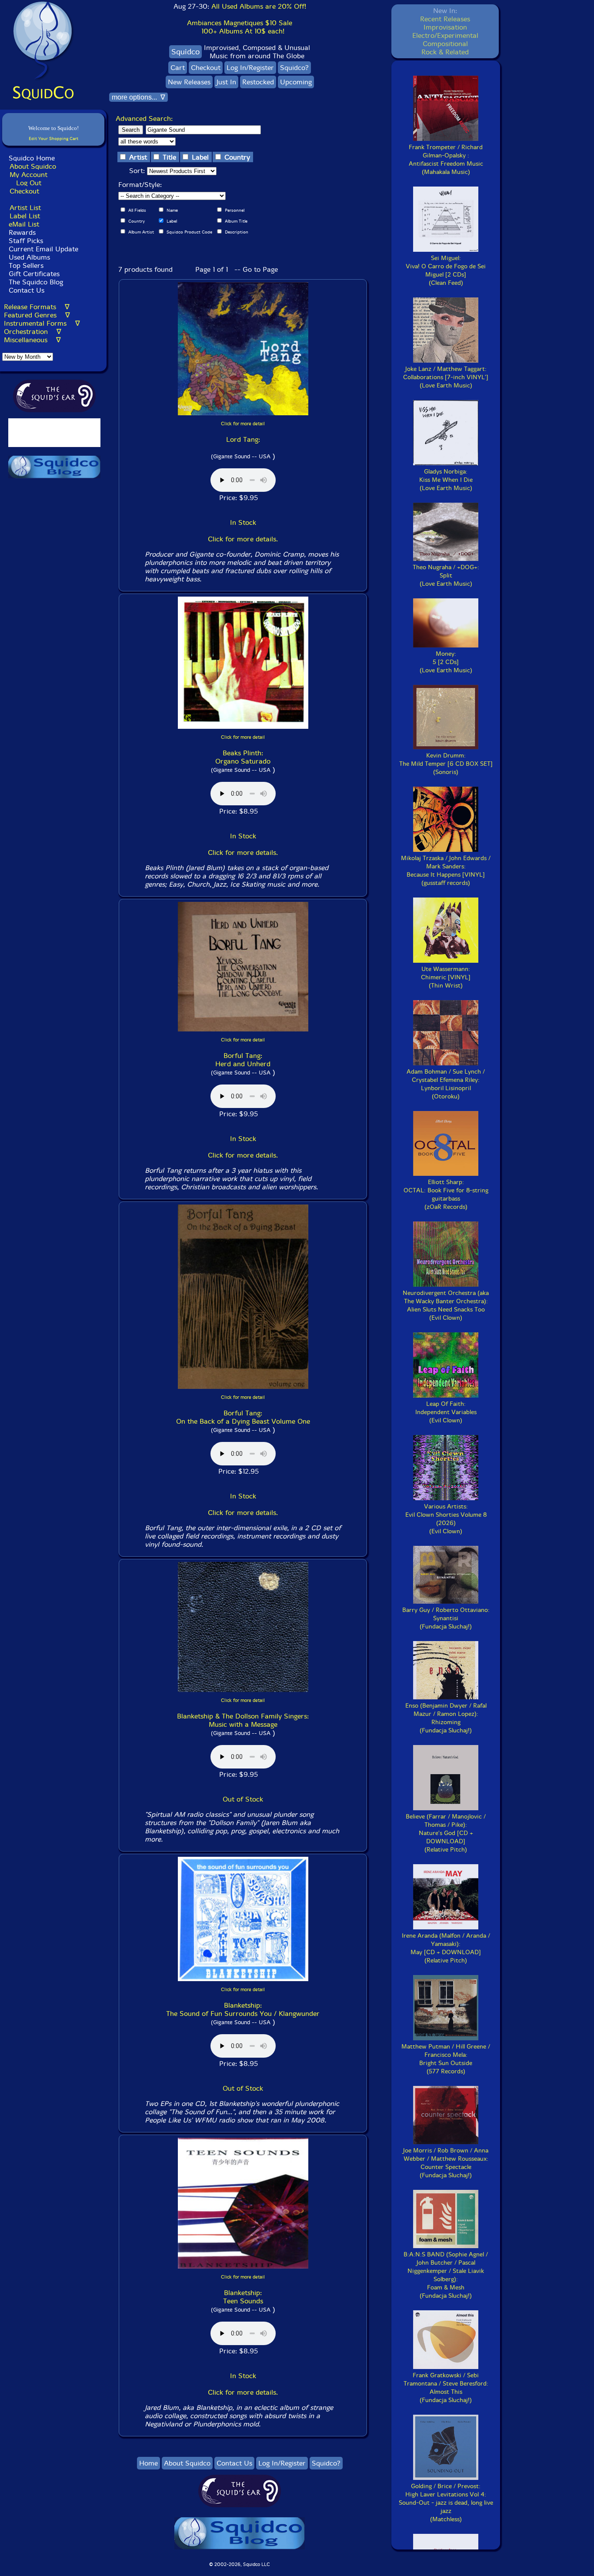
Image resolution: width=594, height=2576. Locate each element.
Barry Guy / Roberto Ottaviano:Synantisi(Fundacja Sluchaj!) (446, 1618)
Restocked (258, 82)
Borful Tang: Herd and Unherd (243, 1060)
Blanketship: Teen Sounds (243, 2297)
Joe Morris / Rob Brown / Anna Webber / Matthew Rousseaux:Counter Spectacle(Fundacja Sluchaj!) (446, 2163)
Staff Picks (26, 241)
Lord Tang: (243, 439)
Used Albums (29, 257)
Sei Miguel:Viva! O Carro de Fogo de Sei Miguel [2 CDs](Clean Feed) (446, 270)
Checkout (24, 191)
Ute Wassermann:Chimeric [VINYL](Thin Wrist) (446, 977)
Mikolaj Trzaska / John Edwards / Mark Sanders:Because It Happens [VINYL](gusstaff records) (446, 871)
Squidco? (294, 68)
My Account (28, 175)
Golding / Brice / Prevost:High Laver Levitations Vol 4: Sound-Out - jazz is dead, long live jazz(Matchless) (446, 2503)
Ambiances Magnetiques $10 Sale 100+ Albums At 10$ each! (240, 27)
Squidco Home (32, 158)
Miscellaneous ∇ (32, 340)
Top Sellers (26, 265)
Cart (178, 68)
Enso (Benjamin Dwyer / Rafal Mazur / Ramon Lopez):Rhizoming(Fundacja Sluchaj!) (446, 1718)
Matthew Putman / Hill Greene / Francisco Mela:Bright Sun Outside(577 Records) (446, 2059)
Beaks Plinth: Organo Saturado (243, 757)
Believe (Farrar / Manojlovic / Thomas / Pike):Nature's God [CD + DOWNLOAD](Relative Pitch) (446, 1833)
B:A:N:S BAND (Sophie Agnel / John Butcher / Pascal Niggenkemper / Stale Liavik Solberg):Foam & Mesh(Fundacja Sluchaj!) (446, 2275)
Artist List (25, 208)
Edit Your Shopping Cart (53, 138)
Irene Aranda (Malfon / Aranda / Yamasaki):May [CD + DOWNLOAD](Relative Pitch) (446, 1948)
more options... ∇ (138, 97)
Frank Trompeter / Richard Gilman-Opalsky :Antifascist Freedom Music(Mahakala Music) (446, 160)
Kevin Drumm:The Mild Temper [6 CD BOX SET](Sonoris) (446, 764)
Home (148, 2463)
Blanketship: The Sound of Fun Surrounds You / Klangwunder (243, 2009)
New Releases (189, 82)
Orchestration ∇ (33, 332)
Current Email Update (42, 249)
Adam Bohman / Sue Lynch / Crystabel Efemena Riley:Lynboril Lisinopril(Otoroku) (446, 1084)
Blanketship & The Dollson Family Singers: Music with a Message (243, 1720)
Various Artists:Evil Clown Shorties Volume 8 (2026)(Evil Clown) (446, 1519)
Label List (25, 216)
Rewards (22, 232)
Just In (226, 82)
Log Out (29, 183)
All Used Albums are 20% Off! (259, 6)
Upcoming (296, 82)
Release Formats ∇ (37, 307)
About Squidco (33, 166)
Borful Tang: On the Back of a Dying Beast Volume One (243, 1417)
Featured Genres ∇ (37, 315)
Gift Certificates (34, 274)
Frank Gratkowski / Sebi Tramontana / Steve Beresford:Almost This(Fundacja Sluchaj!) (446, 2388)
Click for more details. (243, 539)
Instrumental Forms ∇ (42, 323)
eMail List (24, 224)
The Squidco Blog (36, 282)
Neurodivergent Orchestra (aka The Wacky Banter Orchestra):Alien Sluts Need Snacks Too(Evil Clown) (446, 1305)
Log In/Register (250, 68)
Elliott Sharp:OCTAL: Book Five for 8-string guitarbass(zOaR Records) (446, 1195)
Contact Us (25, 290)
